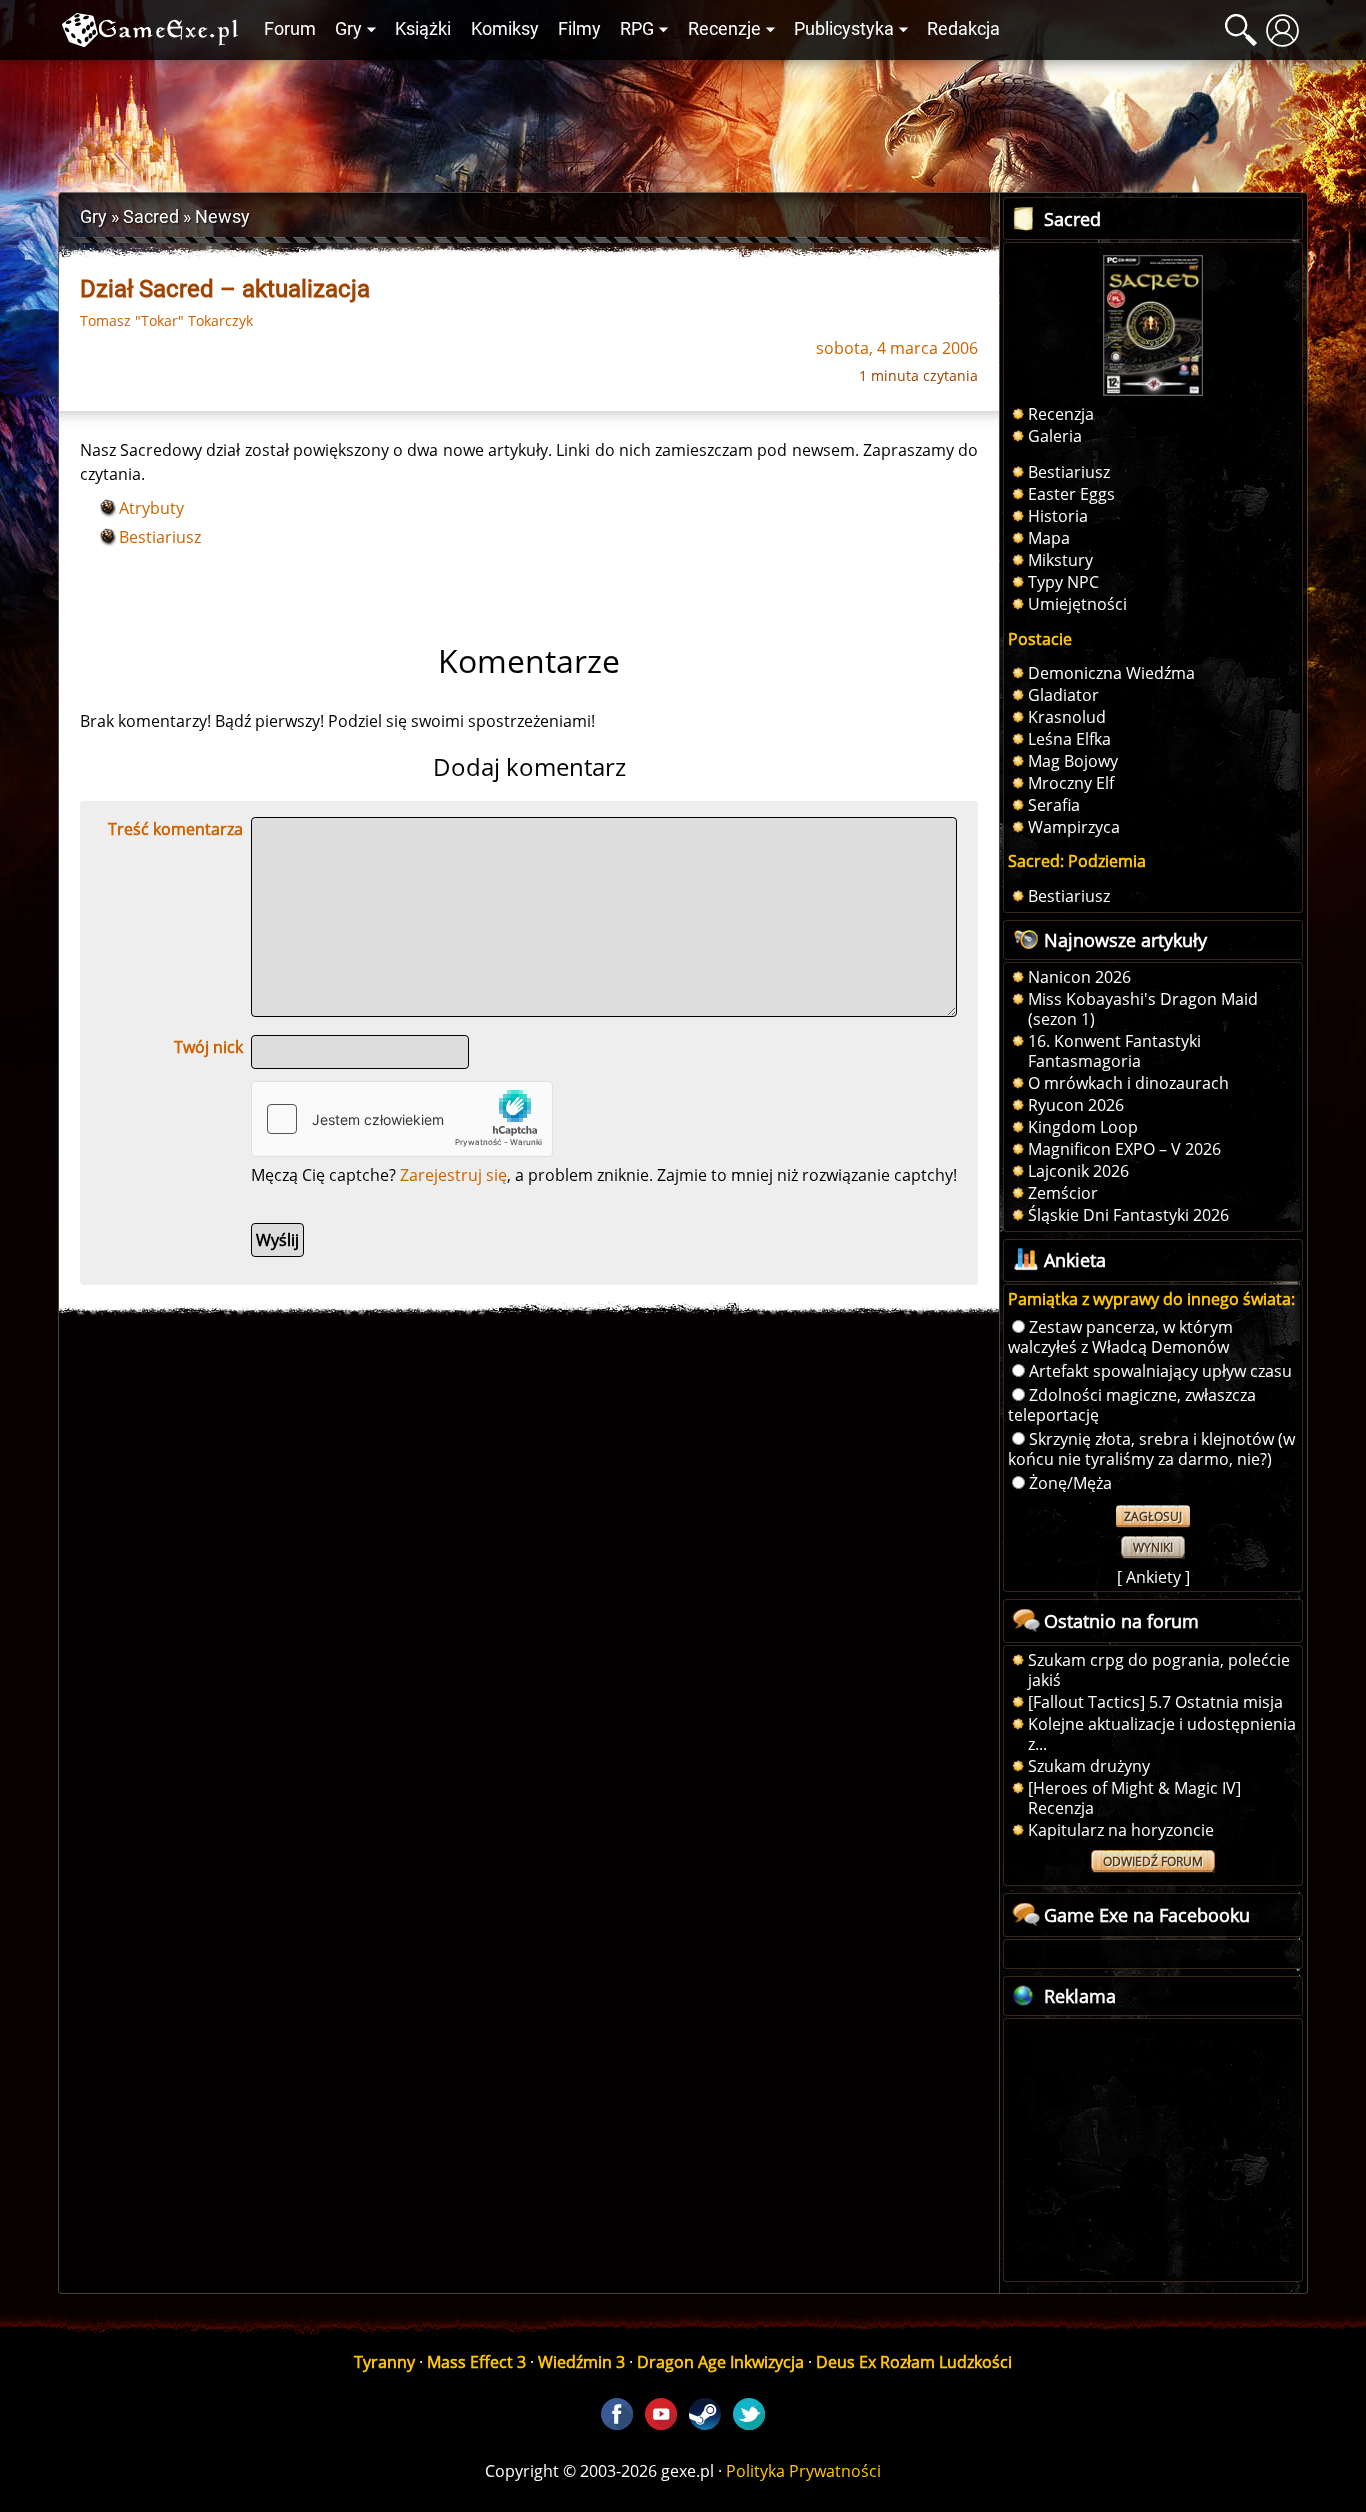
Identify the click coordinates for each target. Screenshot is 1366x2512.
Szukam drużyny (1089, 1766)
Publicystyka (844, 29)
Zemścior (1063, 1193)
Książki (423, 29)
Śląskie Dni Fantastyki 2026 (1128, 1215)
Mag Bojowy (1073, 761)
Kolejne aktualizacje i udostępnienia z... (1162, 1734)
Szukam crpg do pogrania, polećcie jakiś (1159, 1670)
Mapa (1049, 538)
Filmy (579, 29)
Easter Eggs (1071, 494)
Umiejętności (1077, 604)
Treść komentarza (175, 829)
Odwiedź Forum (1153, 1861)
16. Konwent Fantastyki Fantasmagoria (1114, 1051)
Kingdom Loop (1083, 1127)
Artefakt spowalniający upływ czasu (1160, 1371)
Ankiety (1153, 1577)
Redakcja (963, 29)
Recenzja (1061, 414)
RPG (637, 29)
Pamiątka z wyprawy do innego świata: (1151, 1299)
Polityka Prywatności (803, 2471)
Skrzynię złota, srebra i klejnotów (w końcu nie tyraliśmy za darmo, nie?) (1151, 1449)
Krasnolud (1067, 717)
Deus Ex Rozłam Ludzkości (914, 2362)
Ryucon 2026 (1076, 1105)
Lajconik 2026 (1078, 1171)
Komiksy (505, 29)
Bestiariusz (160, 537)
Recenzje (724, 29)
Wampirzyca (1074, 827)
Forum (290, 29)
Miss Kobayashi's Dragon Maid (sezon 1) (1143, 1009)
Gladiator (1063, 695)
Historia (1058, 516)
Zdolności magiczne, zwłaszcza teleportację (1132, 1405)
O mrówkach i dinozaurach (1128, 1083)
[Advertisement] (683, 121)
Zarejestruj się (453, 1175)
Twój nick (208, 1047)
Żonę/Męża (1070, 1483)
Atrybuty (151, 508)
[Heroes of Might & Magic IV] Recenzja (1134, 1798)
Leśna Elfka (1069, 739)
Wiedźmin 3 (581, 2362)
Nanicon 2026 (1079, 977)
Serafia (1054, 805)
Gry (348, 29)
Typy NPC (1063, 582)
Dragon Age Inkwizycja (720, 2362)
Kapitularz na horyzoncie (1121, 1830)
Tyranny (384, 2362)
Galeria (1055, 436)
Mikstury (1060, 560)
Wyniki (1153, 1547)
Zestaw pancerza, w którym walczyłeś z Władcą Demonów (1120, 1337)
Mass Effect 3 (476, 2362)
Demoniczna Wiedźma (1111, 673)
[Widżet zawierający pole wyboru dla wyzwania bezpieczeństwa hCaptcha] (402, 1119)
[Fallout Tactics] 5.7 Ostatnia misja (1155, 1702)
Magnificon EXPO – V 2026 (1124, 1149)
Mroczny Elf (1071, 783)
